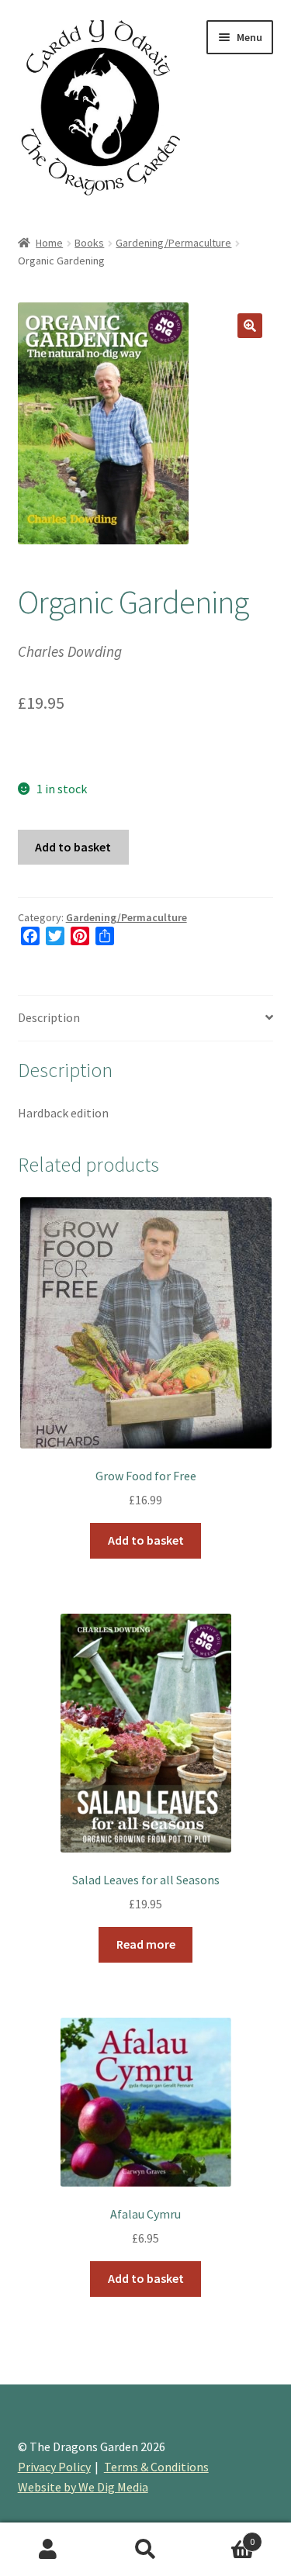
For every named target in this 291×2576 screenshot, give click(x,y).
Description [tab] (49, 1017)
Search (145, 2550)
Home (49, 243)
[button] (250, 326)
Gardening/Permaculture (173, 243)
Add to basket (73, 847)
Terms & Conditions (156, 2467)
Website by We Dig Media (83, 2487)
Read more (146, 1944)
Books (89, 243)
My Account (48, 2550)
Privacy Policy (54, 2467)
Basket (224, 2536)
